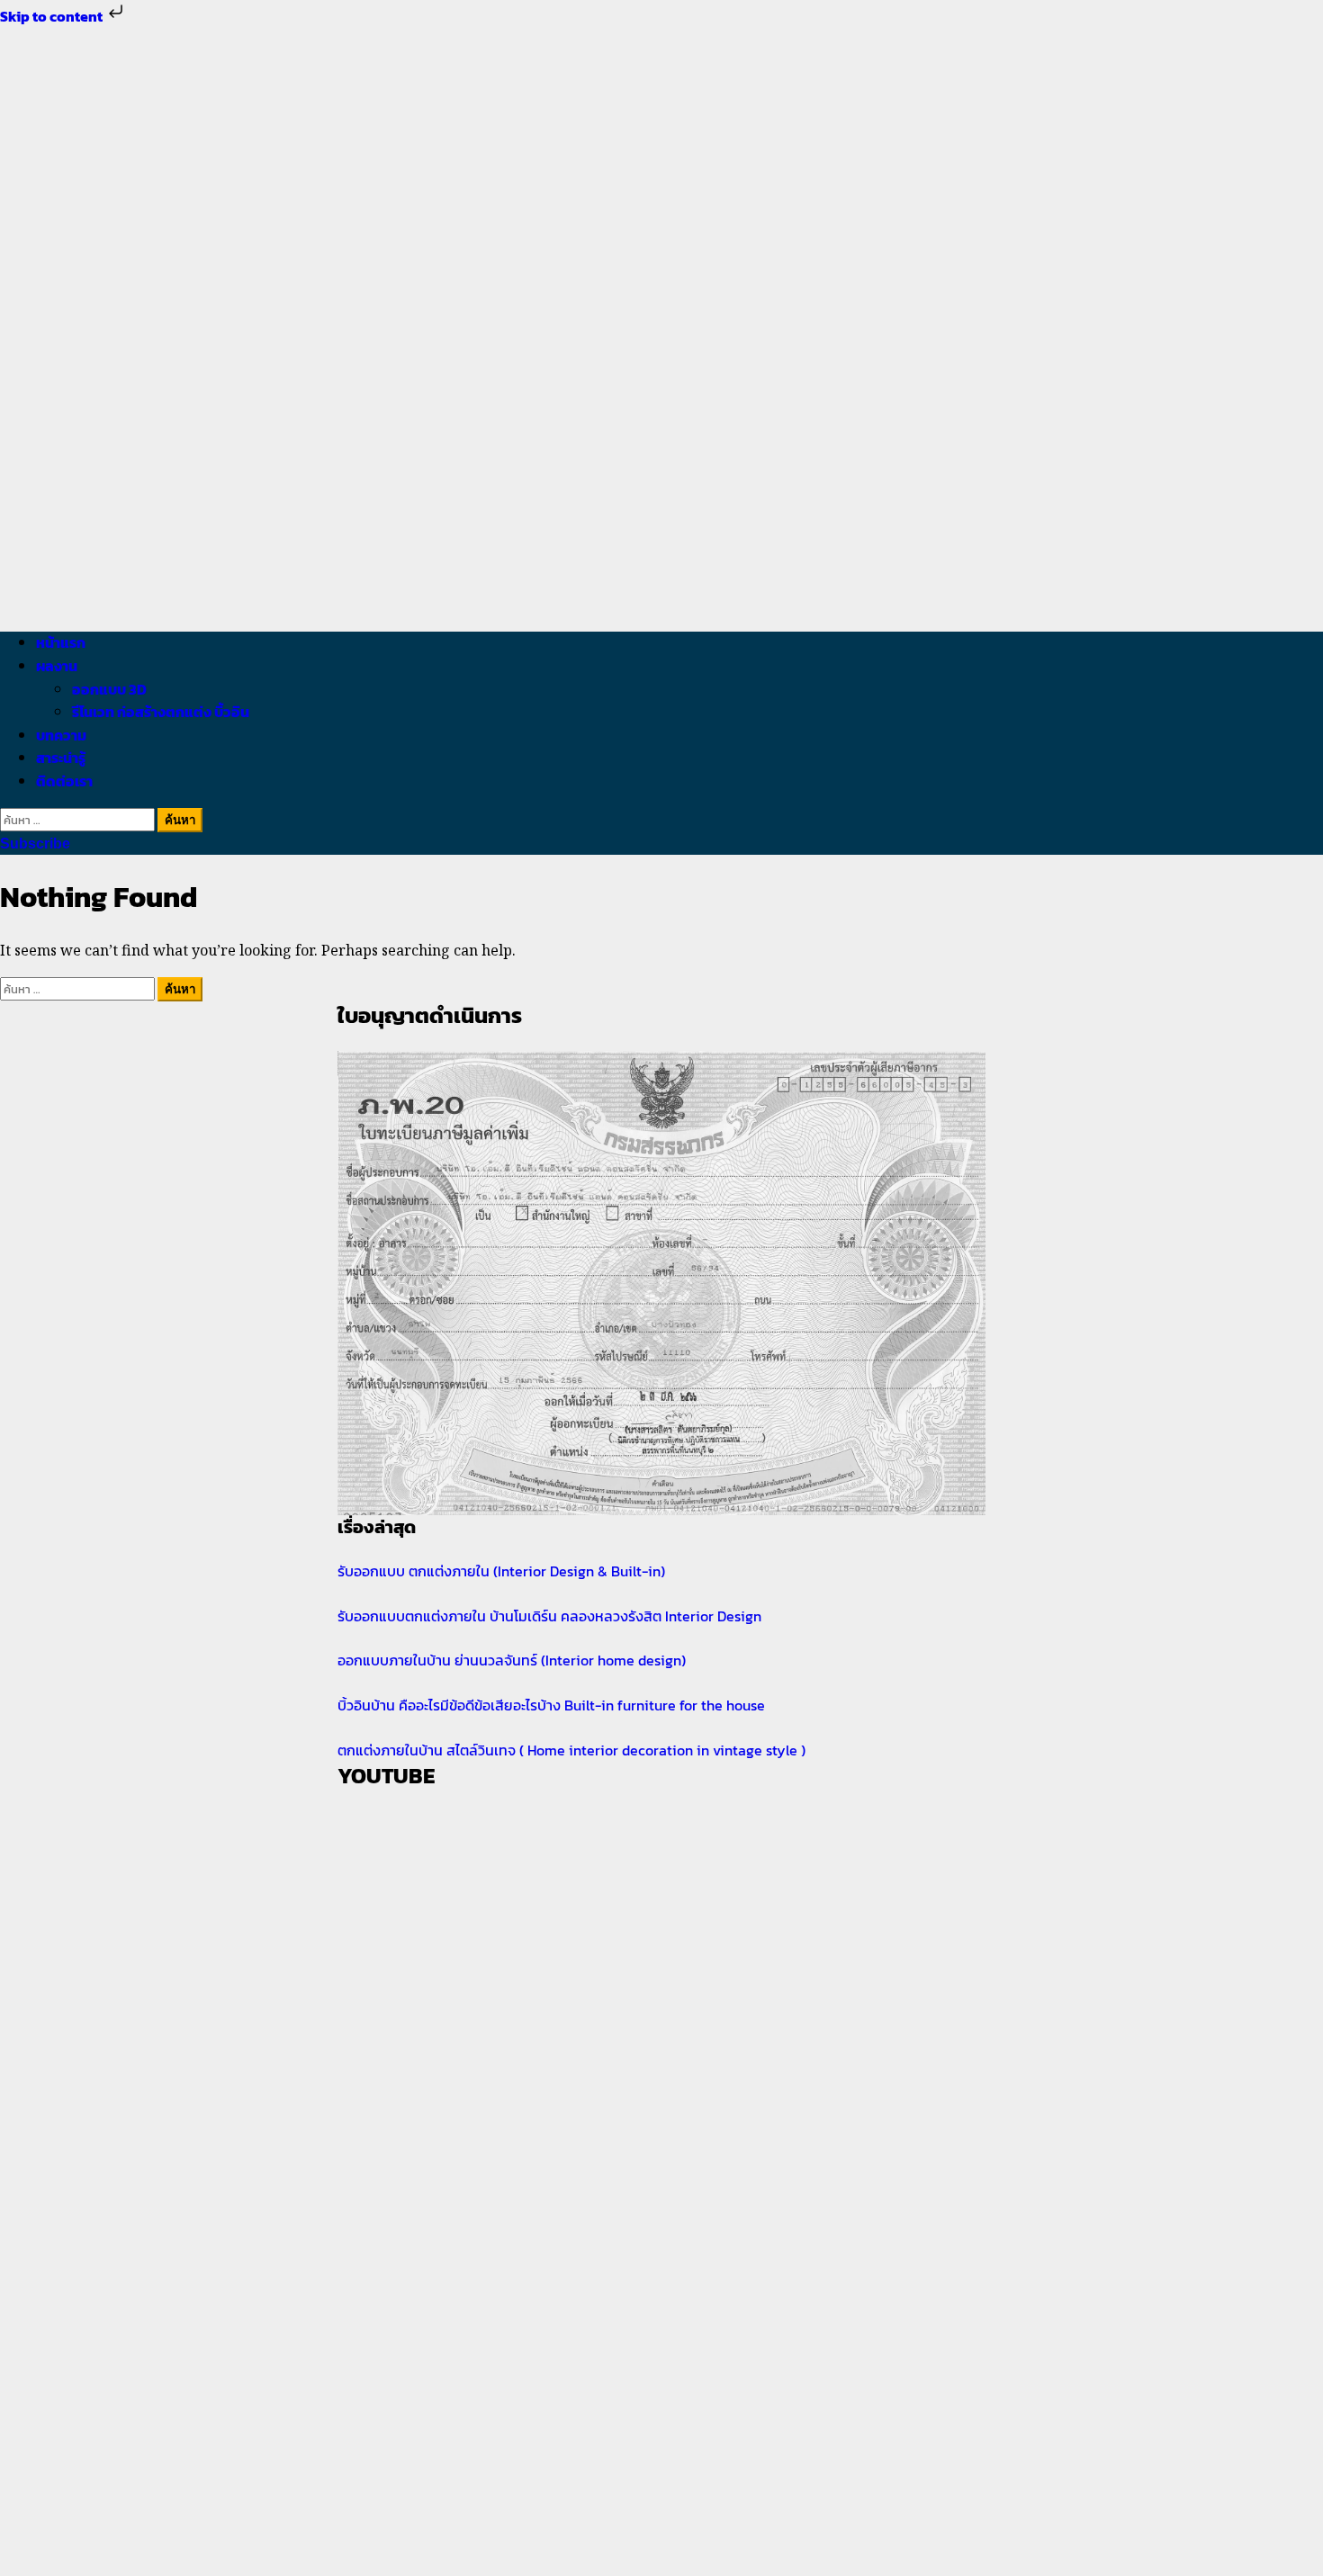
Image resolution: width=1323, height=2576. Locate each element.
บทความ (61, 735)
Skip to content (53, 16)
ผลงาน (57, 666)
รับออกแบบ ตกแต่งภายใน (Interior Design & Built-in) (501, 1571)
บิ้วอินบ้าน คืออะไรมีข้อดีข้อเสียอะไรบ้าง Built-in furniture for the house (551, 1705)
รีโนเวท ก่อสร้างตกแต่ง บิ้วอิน (161, 712)
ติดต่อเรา (64, 781)
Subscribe (35, 844)
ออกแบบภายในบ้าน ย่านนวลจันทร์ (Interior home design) (512, 1660)
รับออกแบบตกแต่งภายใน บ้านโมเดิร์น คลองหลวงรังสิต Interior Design (549, 1616)
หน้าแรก (61, 642)
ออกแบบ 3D (109, 689)
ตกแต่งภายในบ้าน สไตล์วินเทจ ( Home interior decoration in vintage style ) (571, 1750)
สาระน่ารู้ (61, 758)
